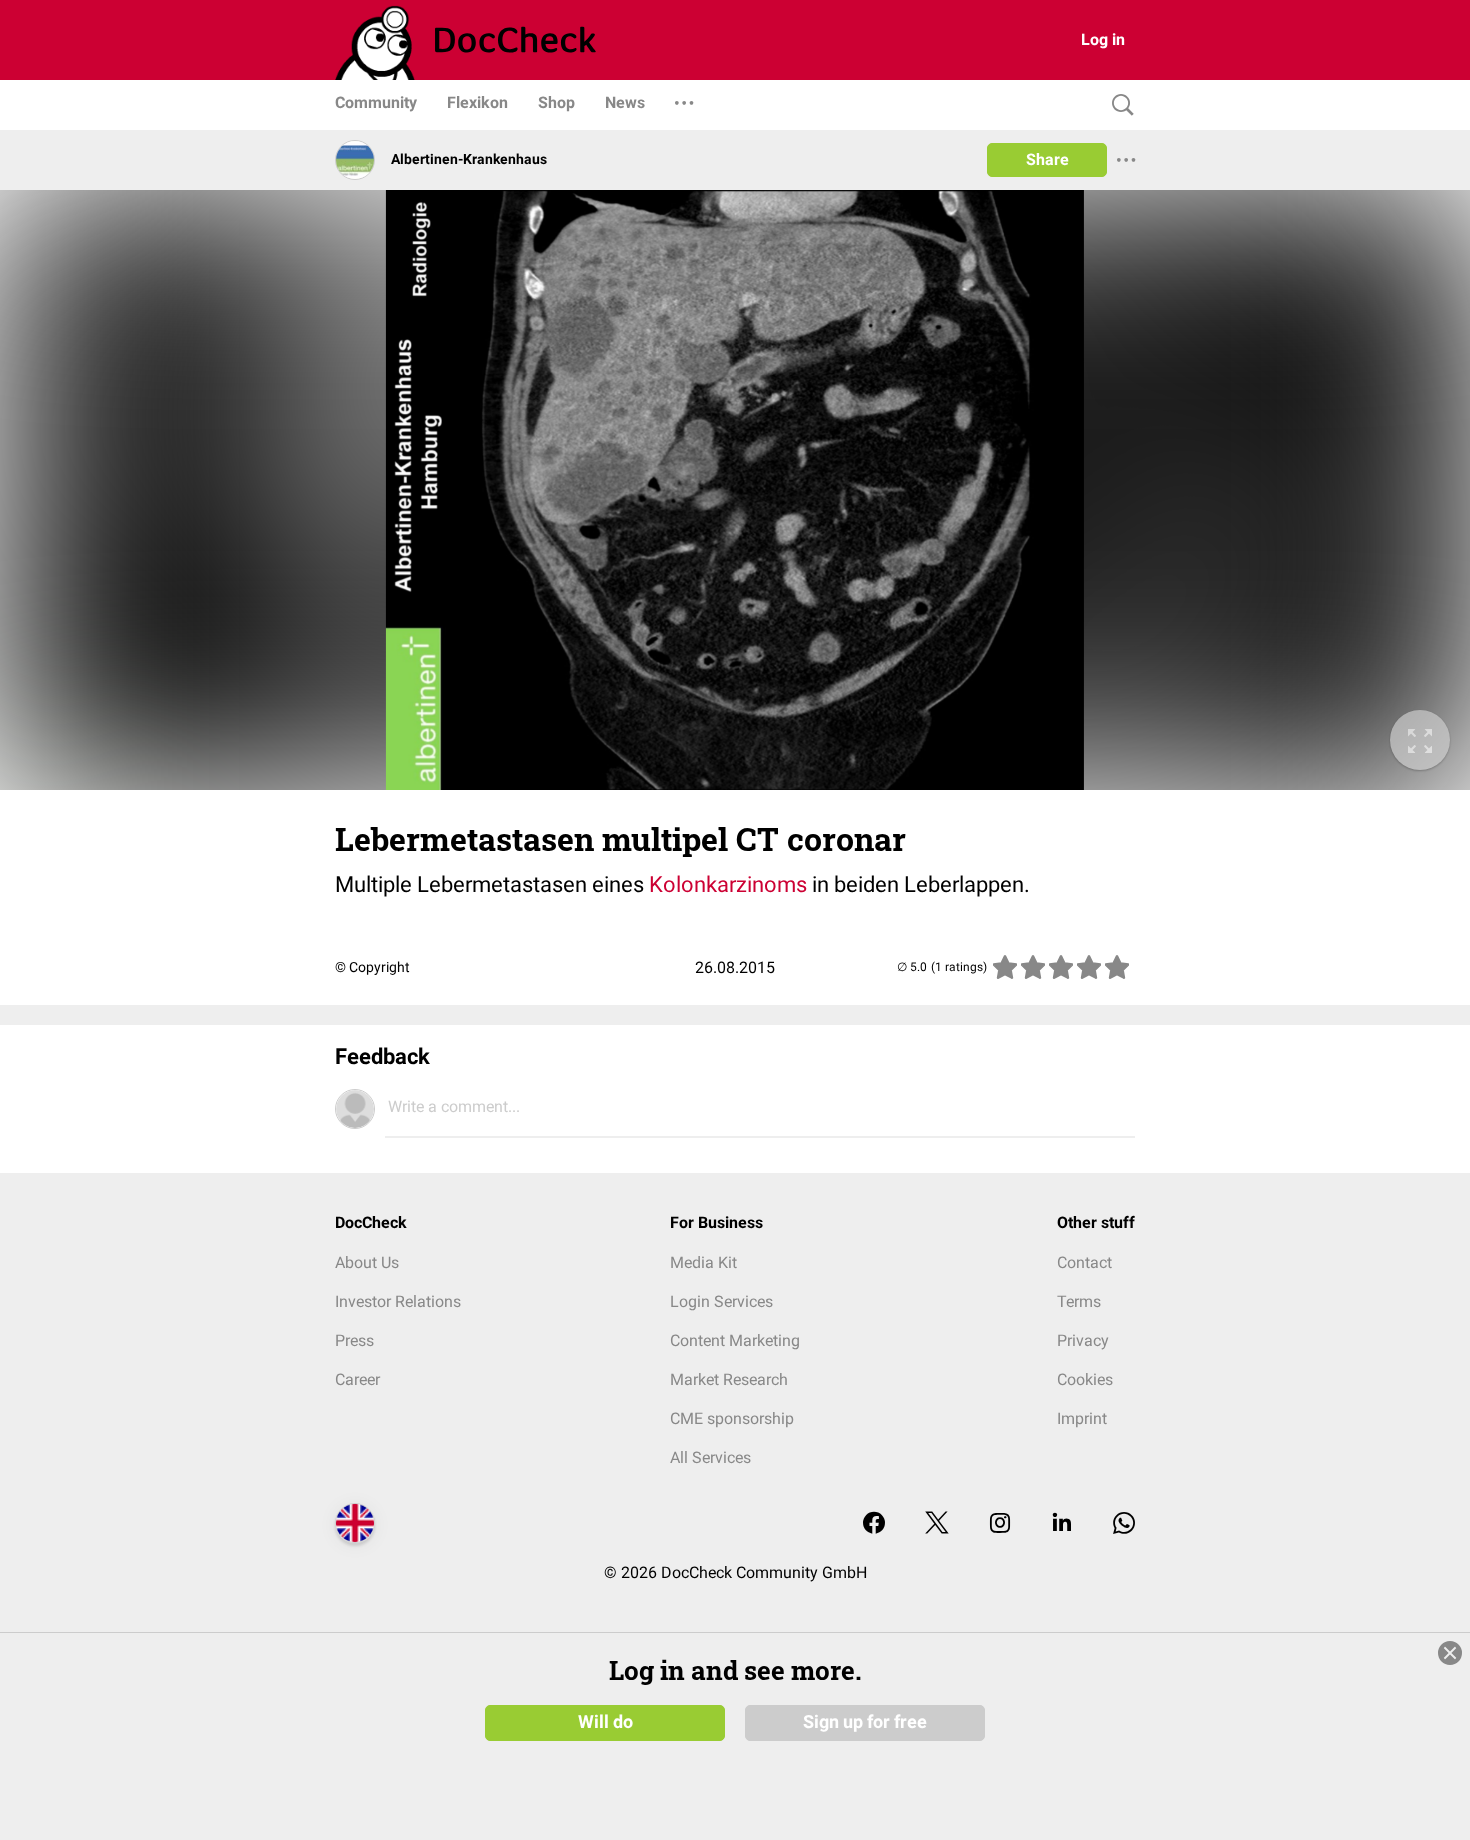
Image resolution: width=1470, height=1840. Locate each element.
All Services (710, 1457)
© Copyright (372, 967)
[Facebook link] (874, 1524)
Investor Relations (398, 1301)
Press (354, 1340)
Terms (1079, 1301)
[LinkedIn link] (1062, 1524)
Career (357, 1379)
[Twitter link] (937, 1524)
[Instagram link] (1000, 1524)
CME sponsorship (732, 1418)
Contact (1084, 1262)
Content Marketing (735, 1340)
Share (1047, 159)
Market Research (729, 1379)
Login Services (721, 1301)
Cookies (1085, 1379)
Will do (605, 1722)
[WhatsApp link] (1124, 1524)
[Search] (1118, 105)
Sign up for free (865, 1722)
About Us (367, 1262)
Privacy (1083, 1340)
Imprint (1082, 1418)
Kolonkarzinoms (728, 884)
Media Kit (703, 1262)
